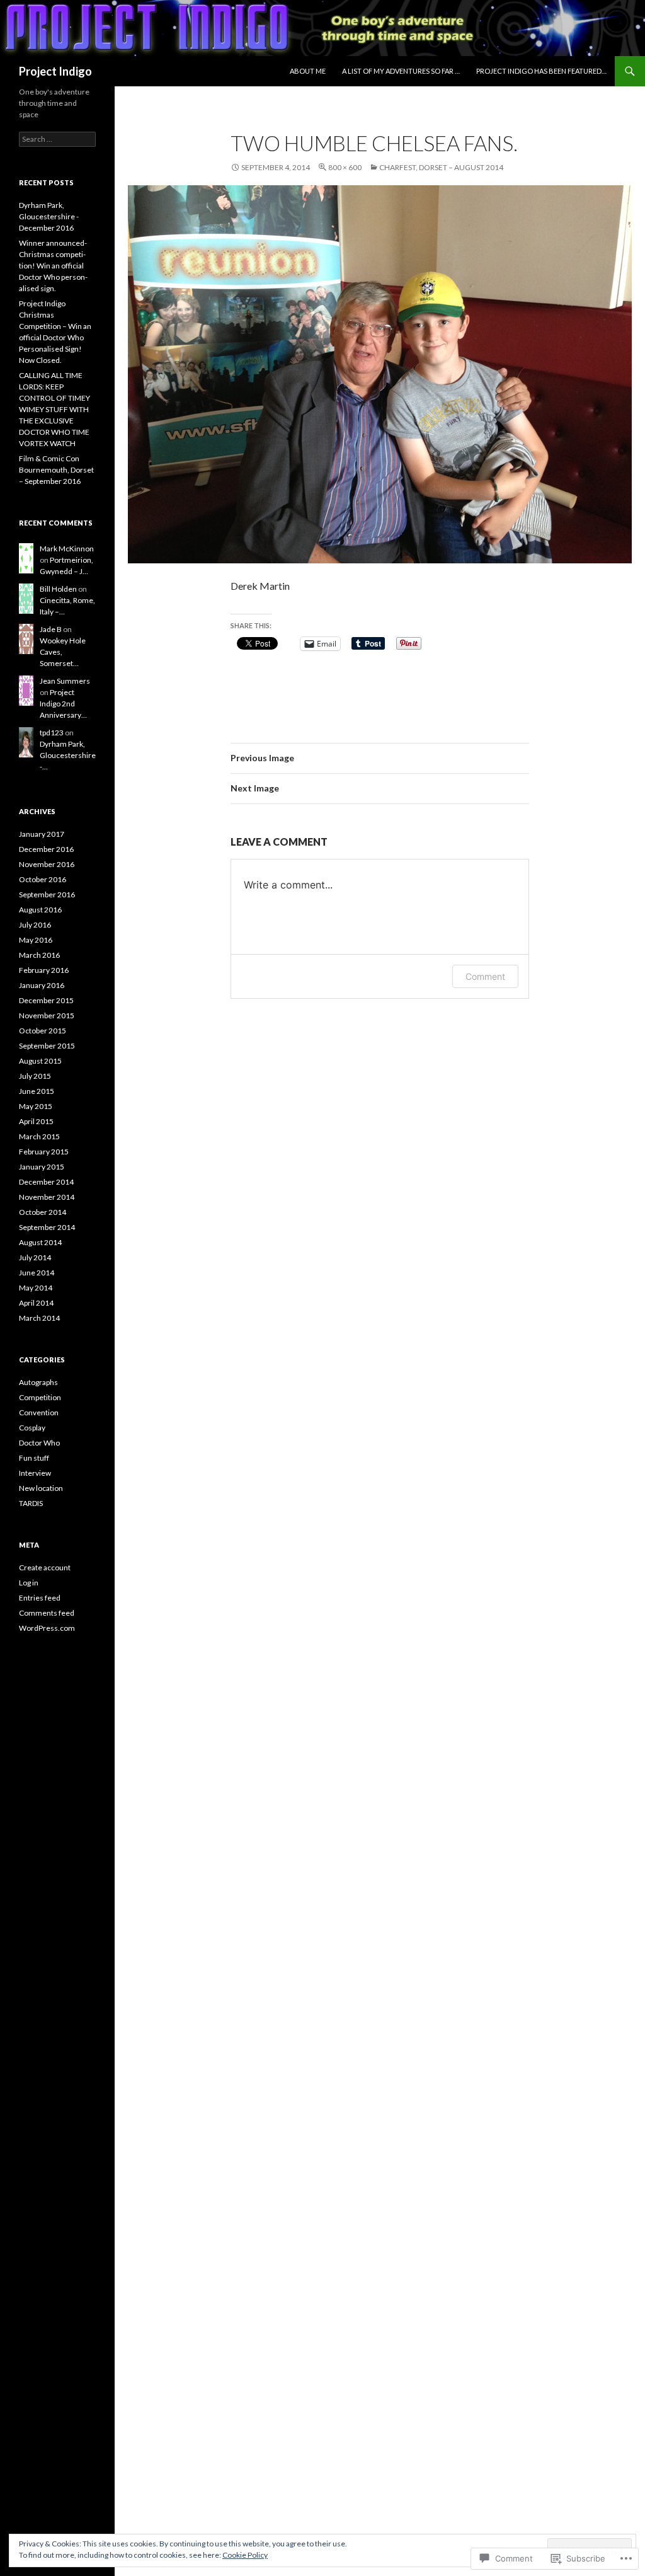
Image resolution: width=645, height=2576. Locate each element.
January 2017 (42, 834)
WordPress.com (47, 1628)
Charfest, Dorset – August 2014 (441, 167)
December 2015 (46, 1000)
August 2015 (40, 1061)
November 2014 (47, 1197)
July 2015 (35, 1076)
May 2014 (36, 1288)
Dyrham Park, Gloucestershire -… (68, 755)
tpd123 (52, 733)
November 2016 (47, 864)
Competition (40, 1397)
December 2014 (46, 1182)
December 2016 (46, 849)
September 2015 (47, 1046)
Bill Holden (58, 589)
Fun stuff (34, 1458)
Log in (29, 1583)
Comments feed (47, 1613)
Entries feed (40, 1598)
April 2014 (36, 1303)
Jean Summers (65, 681)
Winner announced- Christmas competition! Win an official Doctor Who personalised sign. (53, 266)
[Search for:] (57, 139)
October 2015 (43, 1031)
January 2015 (42, 1167)
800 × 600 (345, 167)
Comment (485, 976)
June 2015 (37, 1091)
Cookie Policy (245, 2555)
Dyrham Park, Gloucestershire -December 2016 (49, 216)
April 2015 (36, 1121)
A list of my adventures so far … (401, 71)
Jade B (51, 629)
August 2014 (40, 1242)
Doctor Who (39, 1443)
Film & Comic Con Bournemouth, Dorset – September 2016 (56, 470)
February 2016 (44, 970)
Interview (35, 1473)
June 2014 (37, 1273)
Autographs (38, 1382)
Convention (39, 1412)
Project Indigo (55, 71)
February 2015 (44, 1152)
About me (308, 71)
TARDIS (31, 1503)
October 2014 (43, 1212)
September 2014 (47, 1227)
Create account (45, 1567)
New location (41, 1488)
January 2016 (42, 985)
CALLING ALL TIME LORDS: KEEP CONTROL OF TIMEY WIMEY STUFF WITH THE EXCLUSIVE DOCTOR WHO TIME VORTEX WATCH (54, 409)
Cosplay (32, 1428)
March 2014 (39, 1318)
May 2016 (36, 940)
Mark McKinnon (67, 549)
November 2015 (47, 1015)
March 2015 (39, 1136)
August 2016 (40, 910)
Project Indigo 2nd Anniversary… (63, 704)
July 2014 (35, 1257)
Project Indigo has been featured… (541, 71)
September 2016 (47, 894)
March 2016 (39, 955)
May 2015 (36, 1106)
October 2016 (43, 879)
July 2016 (35, 925)
